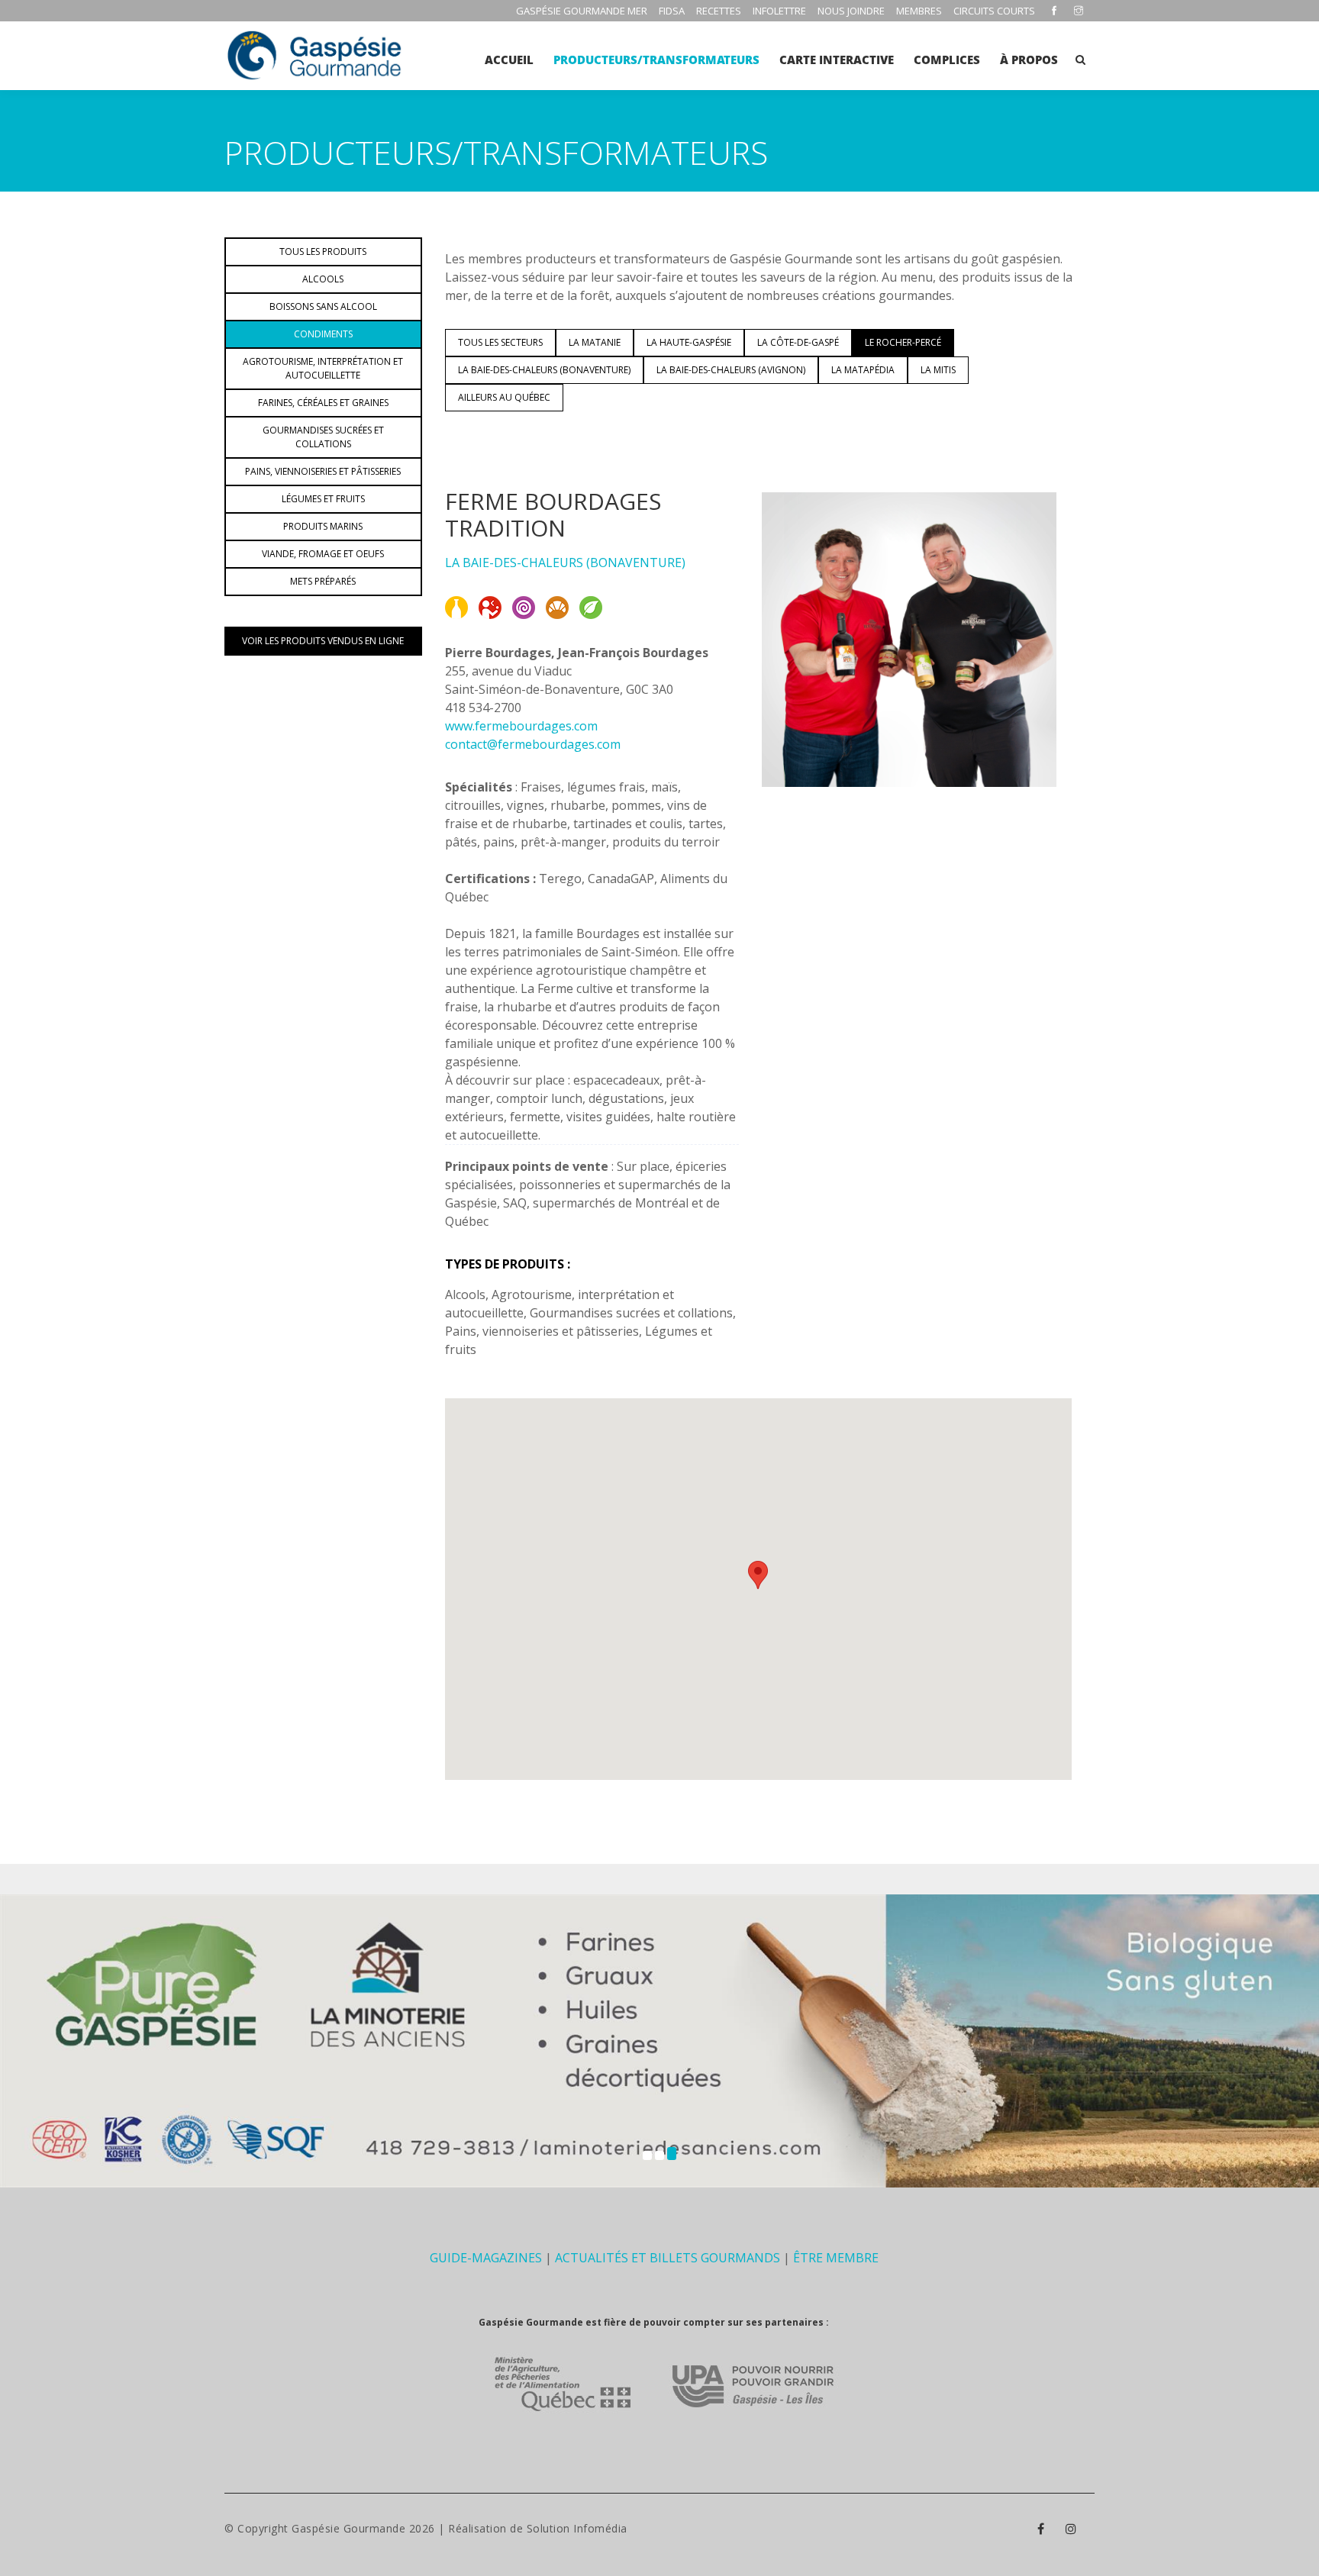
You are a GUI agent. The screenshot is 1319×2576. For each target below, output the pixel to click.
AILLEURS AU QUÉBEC (504, 397)
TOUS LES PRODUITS (323, 251)
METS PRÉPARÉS (323, 581)
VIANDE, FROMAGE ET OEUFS (323, 554)
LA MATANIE (595, 342)
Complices (947, 60)
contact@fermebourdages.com (533, 744)
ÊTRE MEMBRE (836, 2258)
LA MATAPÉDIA (863, 370)
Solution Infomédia (577, 2528)
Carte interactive (837, 60)
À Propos (1029, 60)
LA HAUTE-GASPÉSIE (689, 342)
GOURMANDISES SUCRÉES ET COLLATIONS (323, 437)
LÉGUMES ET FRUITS (323, 499)
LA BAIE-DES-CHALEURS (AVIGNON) (731, 370)
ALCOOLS (323, 279)
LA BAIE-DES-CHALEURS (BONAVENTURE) (544, 370)
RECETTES (719, 11)
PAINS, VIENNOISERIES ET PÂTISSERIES (323, 471)
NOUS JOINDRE (851, 11)
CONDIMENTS (323, 334)
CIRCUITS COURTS (994, 11)
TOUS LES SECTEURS (500, 342)
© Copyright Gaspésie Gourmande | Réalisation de (376, 2528)
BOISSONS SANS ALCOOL (323, 306)
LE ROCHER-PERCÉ (903, 342)
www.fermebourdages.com (521, 726)
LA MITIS (938, 370)
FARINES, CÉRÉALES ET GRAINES (323, 403)
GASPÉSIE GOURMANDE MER (582, 11)
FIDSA (672, 11)
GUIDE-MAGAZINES (486, 2258)
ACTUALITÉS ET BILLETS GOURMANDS (668, 2258)
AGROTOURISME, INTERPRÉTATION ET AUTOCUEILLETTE (323, 368)
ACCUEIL (509, 60)
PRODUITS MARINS (323, 526)
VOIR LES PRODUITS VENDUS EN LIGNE (323, 641)
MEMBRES (919, 11)
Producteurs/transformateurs (656, 60)
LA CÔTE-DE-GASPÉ (798, 342)
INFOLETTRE (779, 11)
